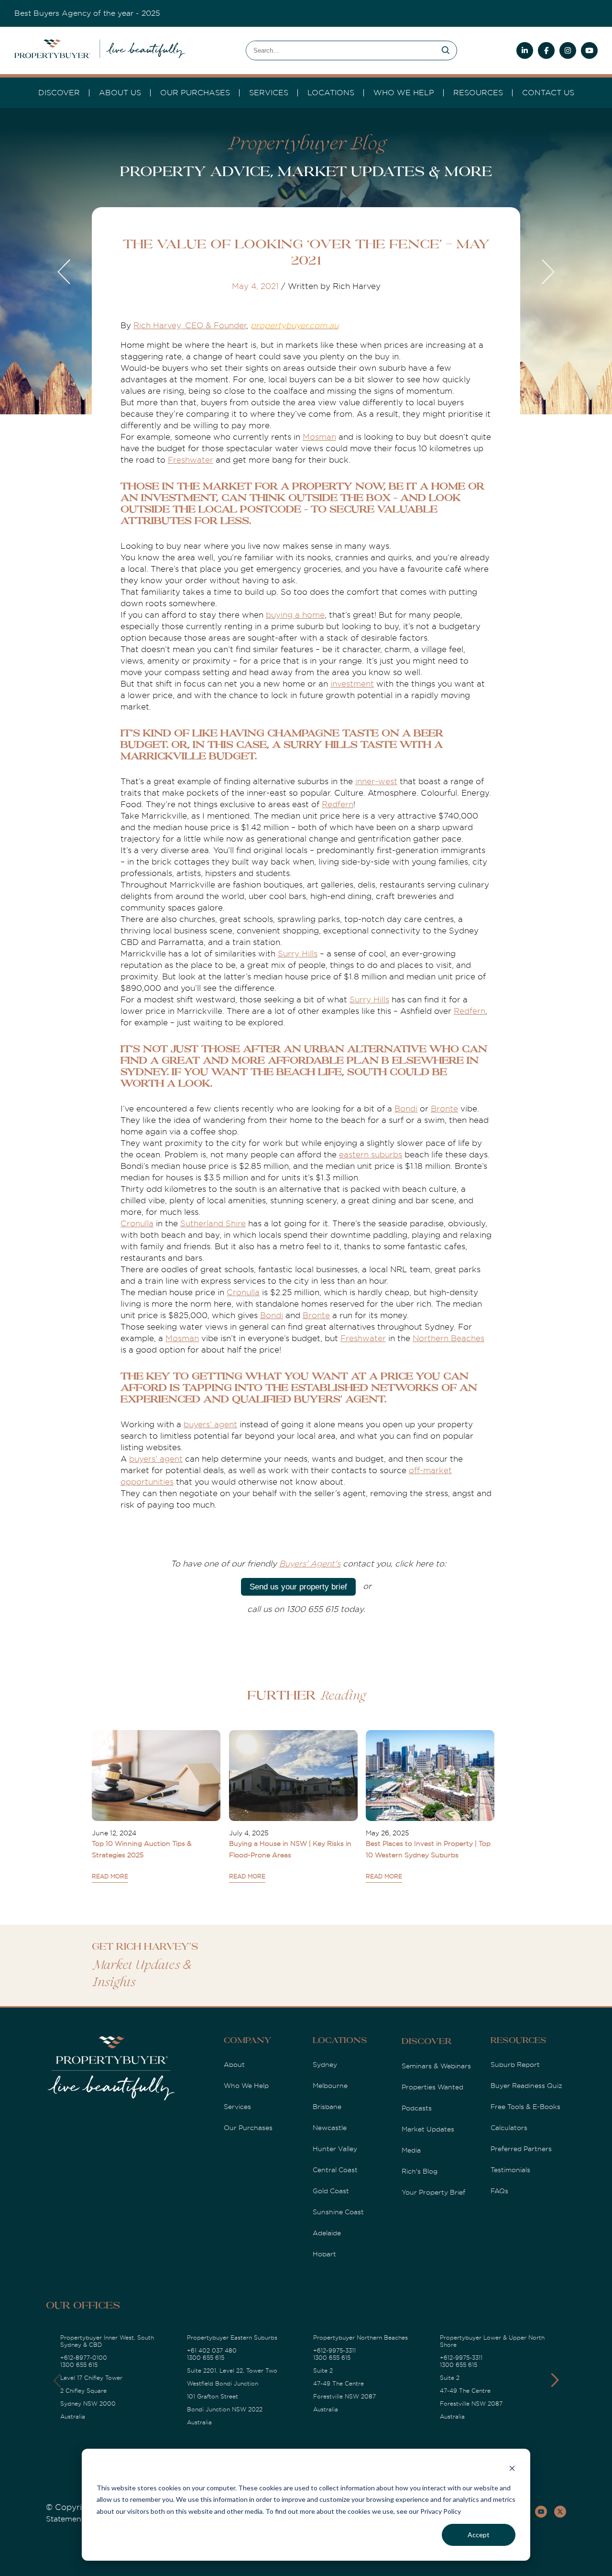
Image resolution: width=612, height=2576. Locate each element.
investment (352, 684)
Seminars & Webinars (436, 2066)
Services (237, 2107)
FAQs (499, 2191)
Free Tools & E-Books (525, 2107)
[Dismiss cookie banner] (512, 2470)
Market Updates (428, 2129)
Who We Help (246, 2086)
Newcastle (330, 2128)
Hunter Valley (335, 2149)
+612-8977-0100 (84, 2358)
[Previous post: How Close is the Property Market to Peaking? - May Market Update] (65, 273)
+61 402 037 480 (212, 2351)
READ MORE (110, 1876)
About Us (120, 93)
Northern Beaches (448, 1338)
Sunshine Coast (338, 2212)
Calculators (509, 2128)
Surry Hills (298, 954)
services (269, 93)
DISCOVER (59, 93)
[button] (555, 2380)
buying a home (295, 615)
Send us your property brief (298, 1587)
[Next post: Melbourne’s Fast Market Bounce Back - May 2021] (547, 273)
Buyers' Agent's (310, 1564)
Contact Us (548, 93)
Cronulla (137, 1224)
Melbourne (330, 2086)
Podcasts (417, 2108)
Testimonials (510, 2170)
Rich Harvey (157, 326)
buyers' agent (210, 1425)
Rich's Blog (420, 2171)
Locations (331, 93)
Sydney (325, 2065)
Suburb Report (515, 2065)
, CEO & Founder (213, 326)
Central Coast (335, 2170)
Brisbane (327, 2107)
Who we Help (404, 93)
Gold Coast (331, 2191)
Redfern (338, 805)
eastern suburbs (371, 1155)
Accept (479, 2535)
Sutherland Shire (213, 1224)
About (234, 2065)
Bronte (444, 1109)
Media (411, 2150)
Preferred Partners (521, 2149)
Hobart (324, 2254)
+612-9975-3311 (334, 2351)
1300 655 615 (79, 2365)
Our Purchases (195, 93)
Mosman (319, 437)
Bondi (406, 1109)
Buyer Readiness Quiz (526, 2086)
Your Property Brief (433, 2192)
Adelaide (327, 2233)
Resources (478, 93)
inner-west (376, 782)
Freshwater (191, 460)
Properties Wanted (432, 2087)
